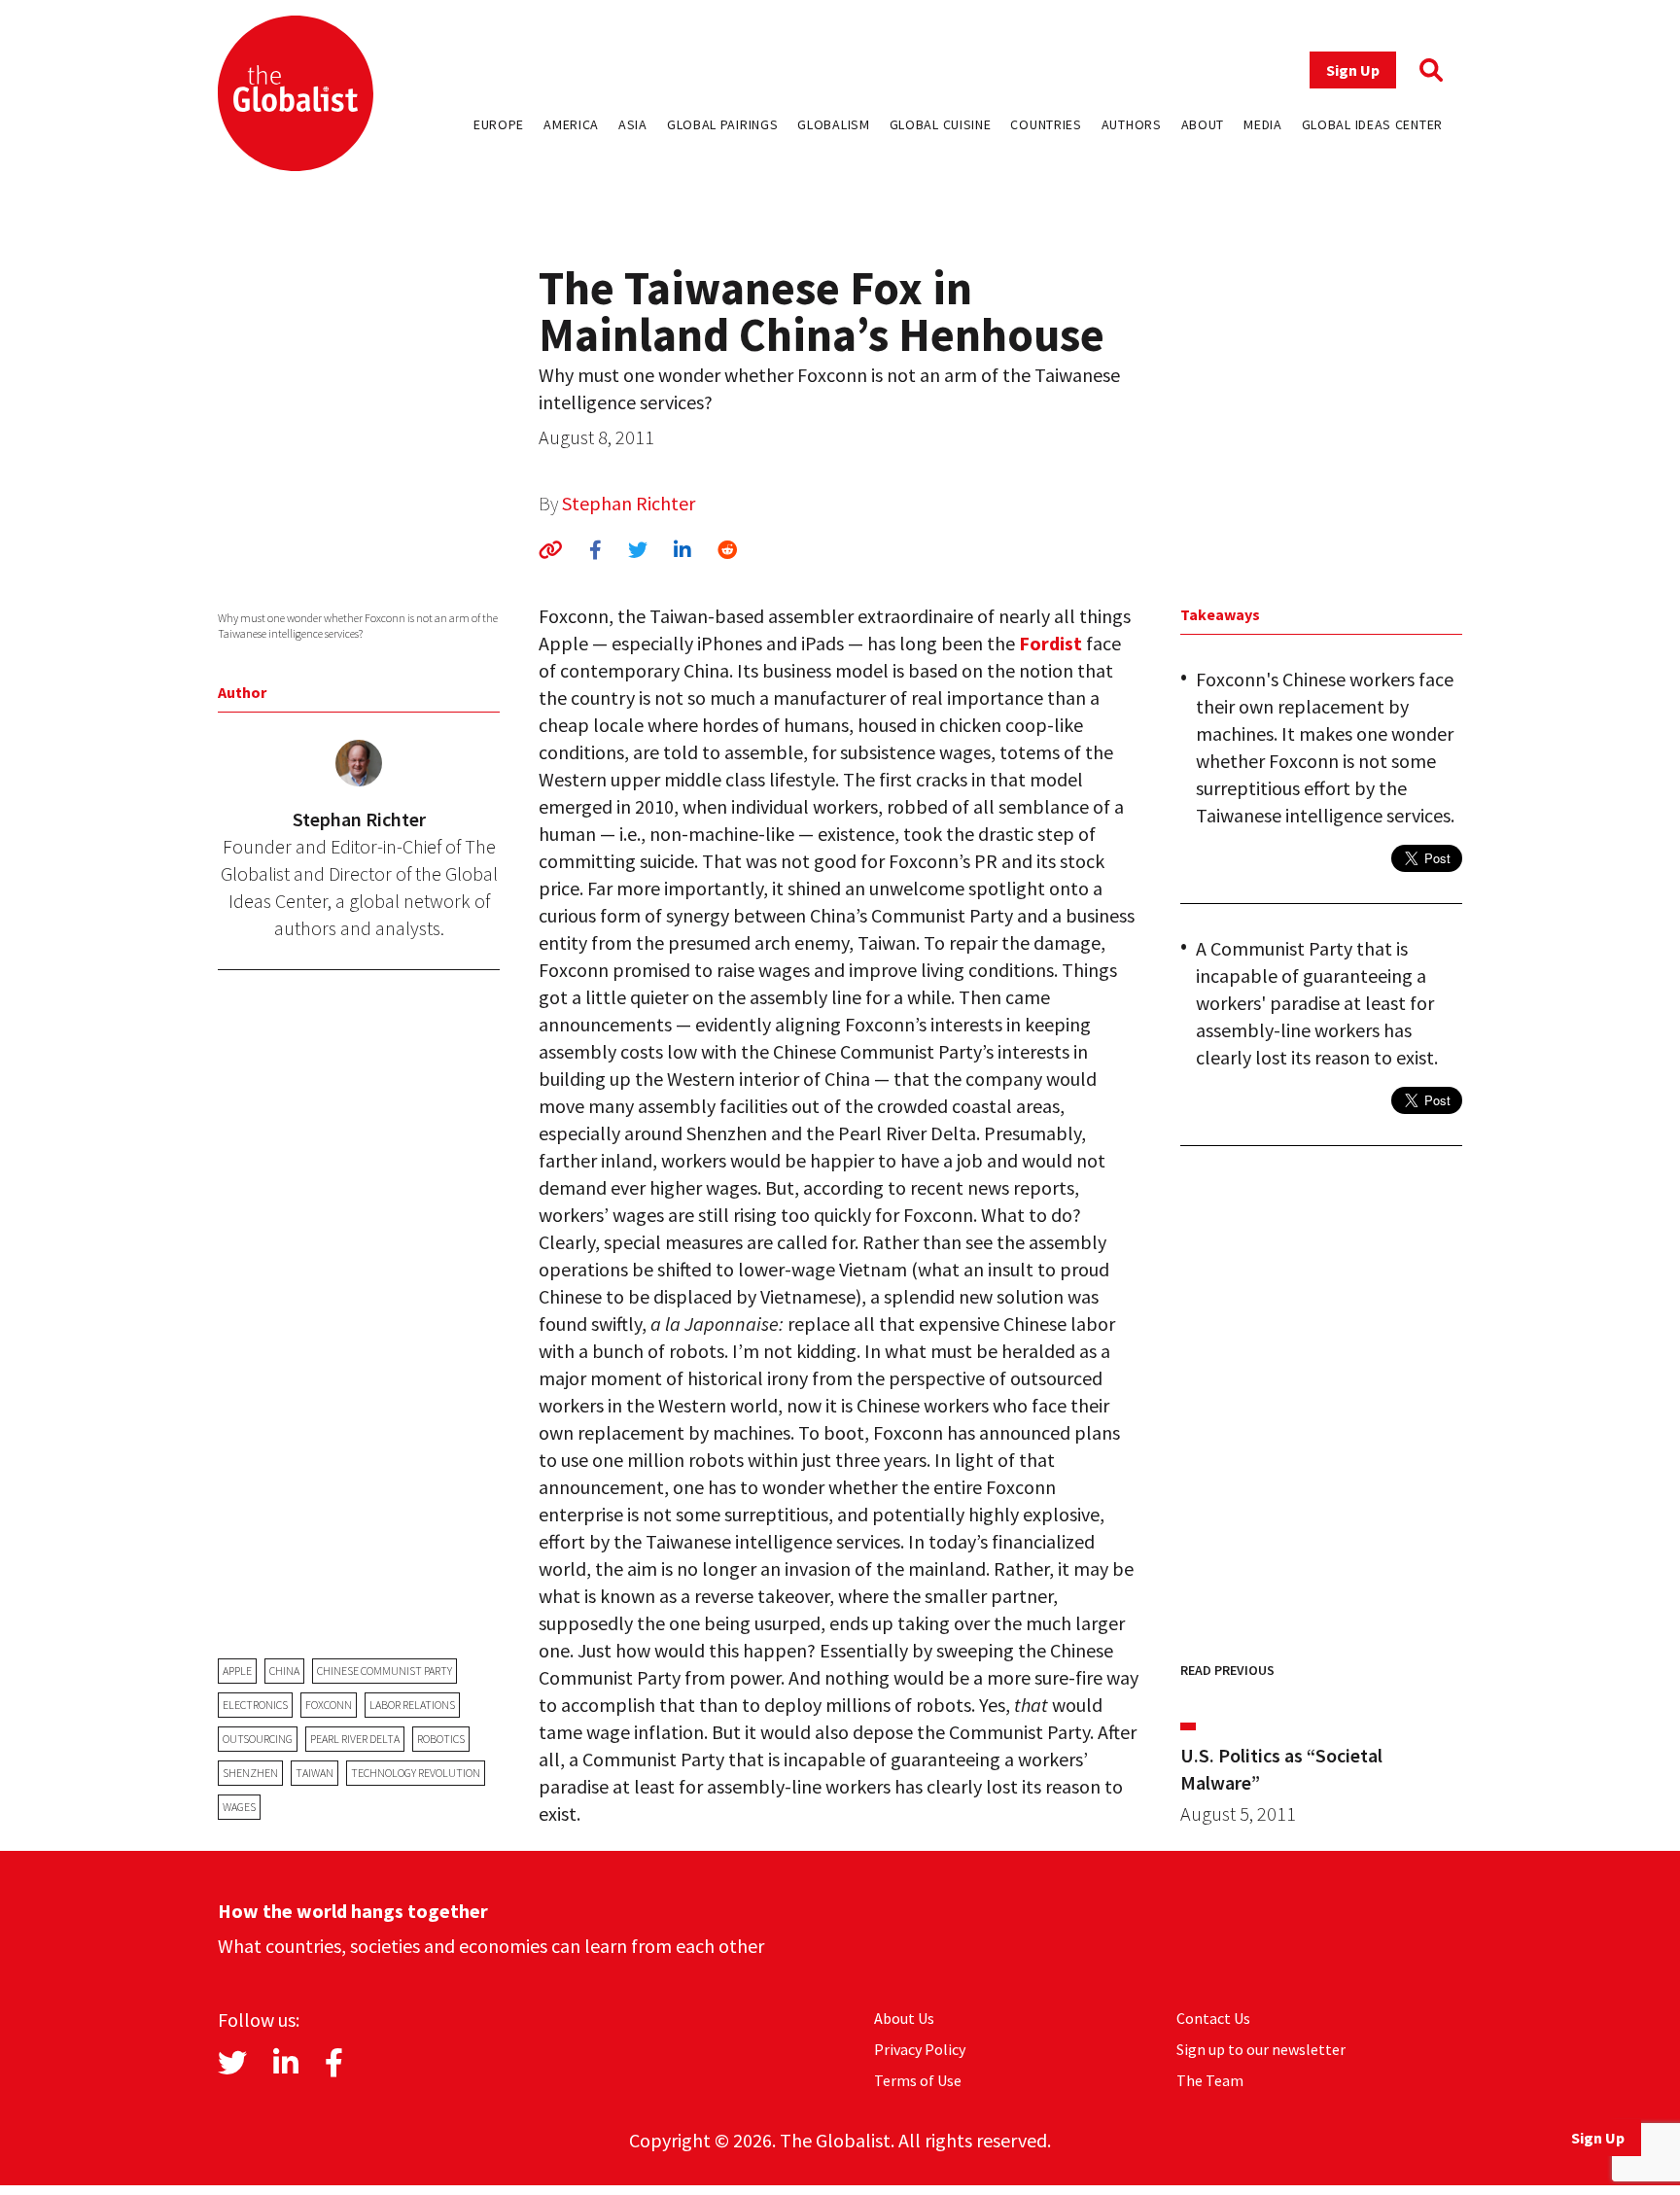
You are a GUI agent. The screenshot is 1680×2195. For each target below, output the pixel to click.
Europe (499, 124)
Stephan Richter (629, 503)
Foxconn (329, 1705)
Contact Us (1213, 2018)
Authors (1132, 124)
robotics (441, 1739)
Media (1263, 124)
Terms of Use (918, 2080)
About (1203, 124)
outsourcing (258, 1739)
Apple (237, 1671)
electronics (255, 1705)
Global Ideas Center (1372, 124)
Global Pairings (723, 124)
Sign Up (1353, 70)
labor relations (412, 1705)
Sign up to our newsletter (1261, 2049)
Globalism (833, 124)
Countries (1046, 124)
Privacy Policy (920, 2049)
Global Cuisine (941, 124)
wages (239, 1807)
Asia (633, 124)
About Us (904, 2018)
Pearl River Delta (355, 1739)
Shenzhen (250, 1773)
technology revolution (416, 1773)
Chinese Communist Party (385, 1671)
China (284, 1671)
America (571, 124)
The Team (1210, 2080)
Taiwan (315, 1773)
